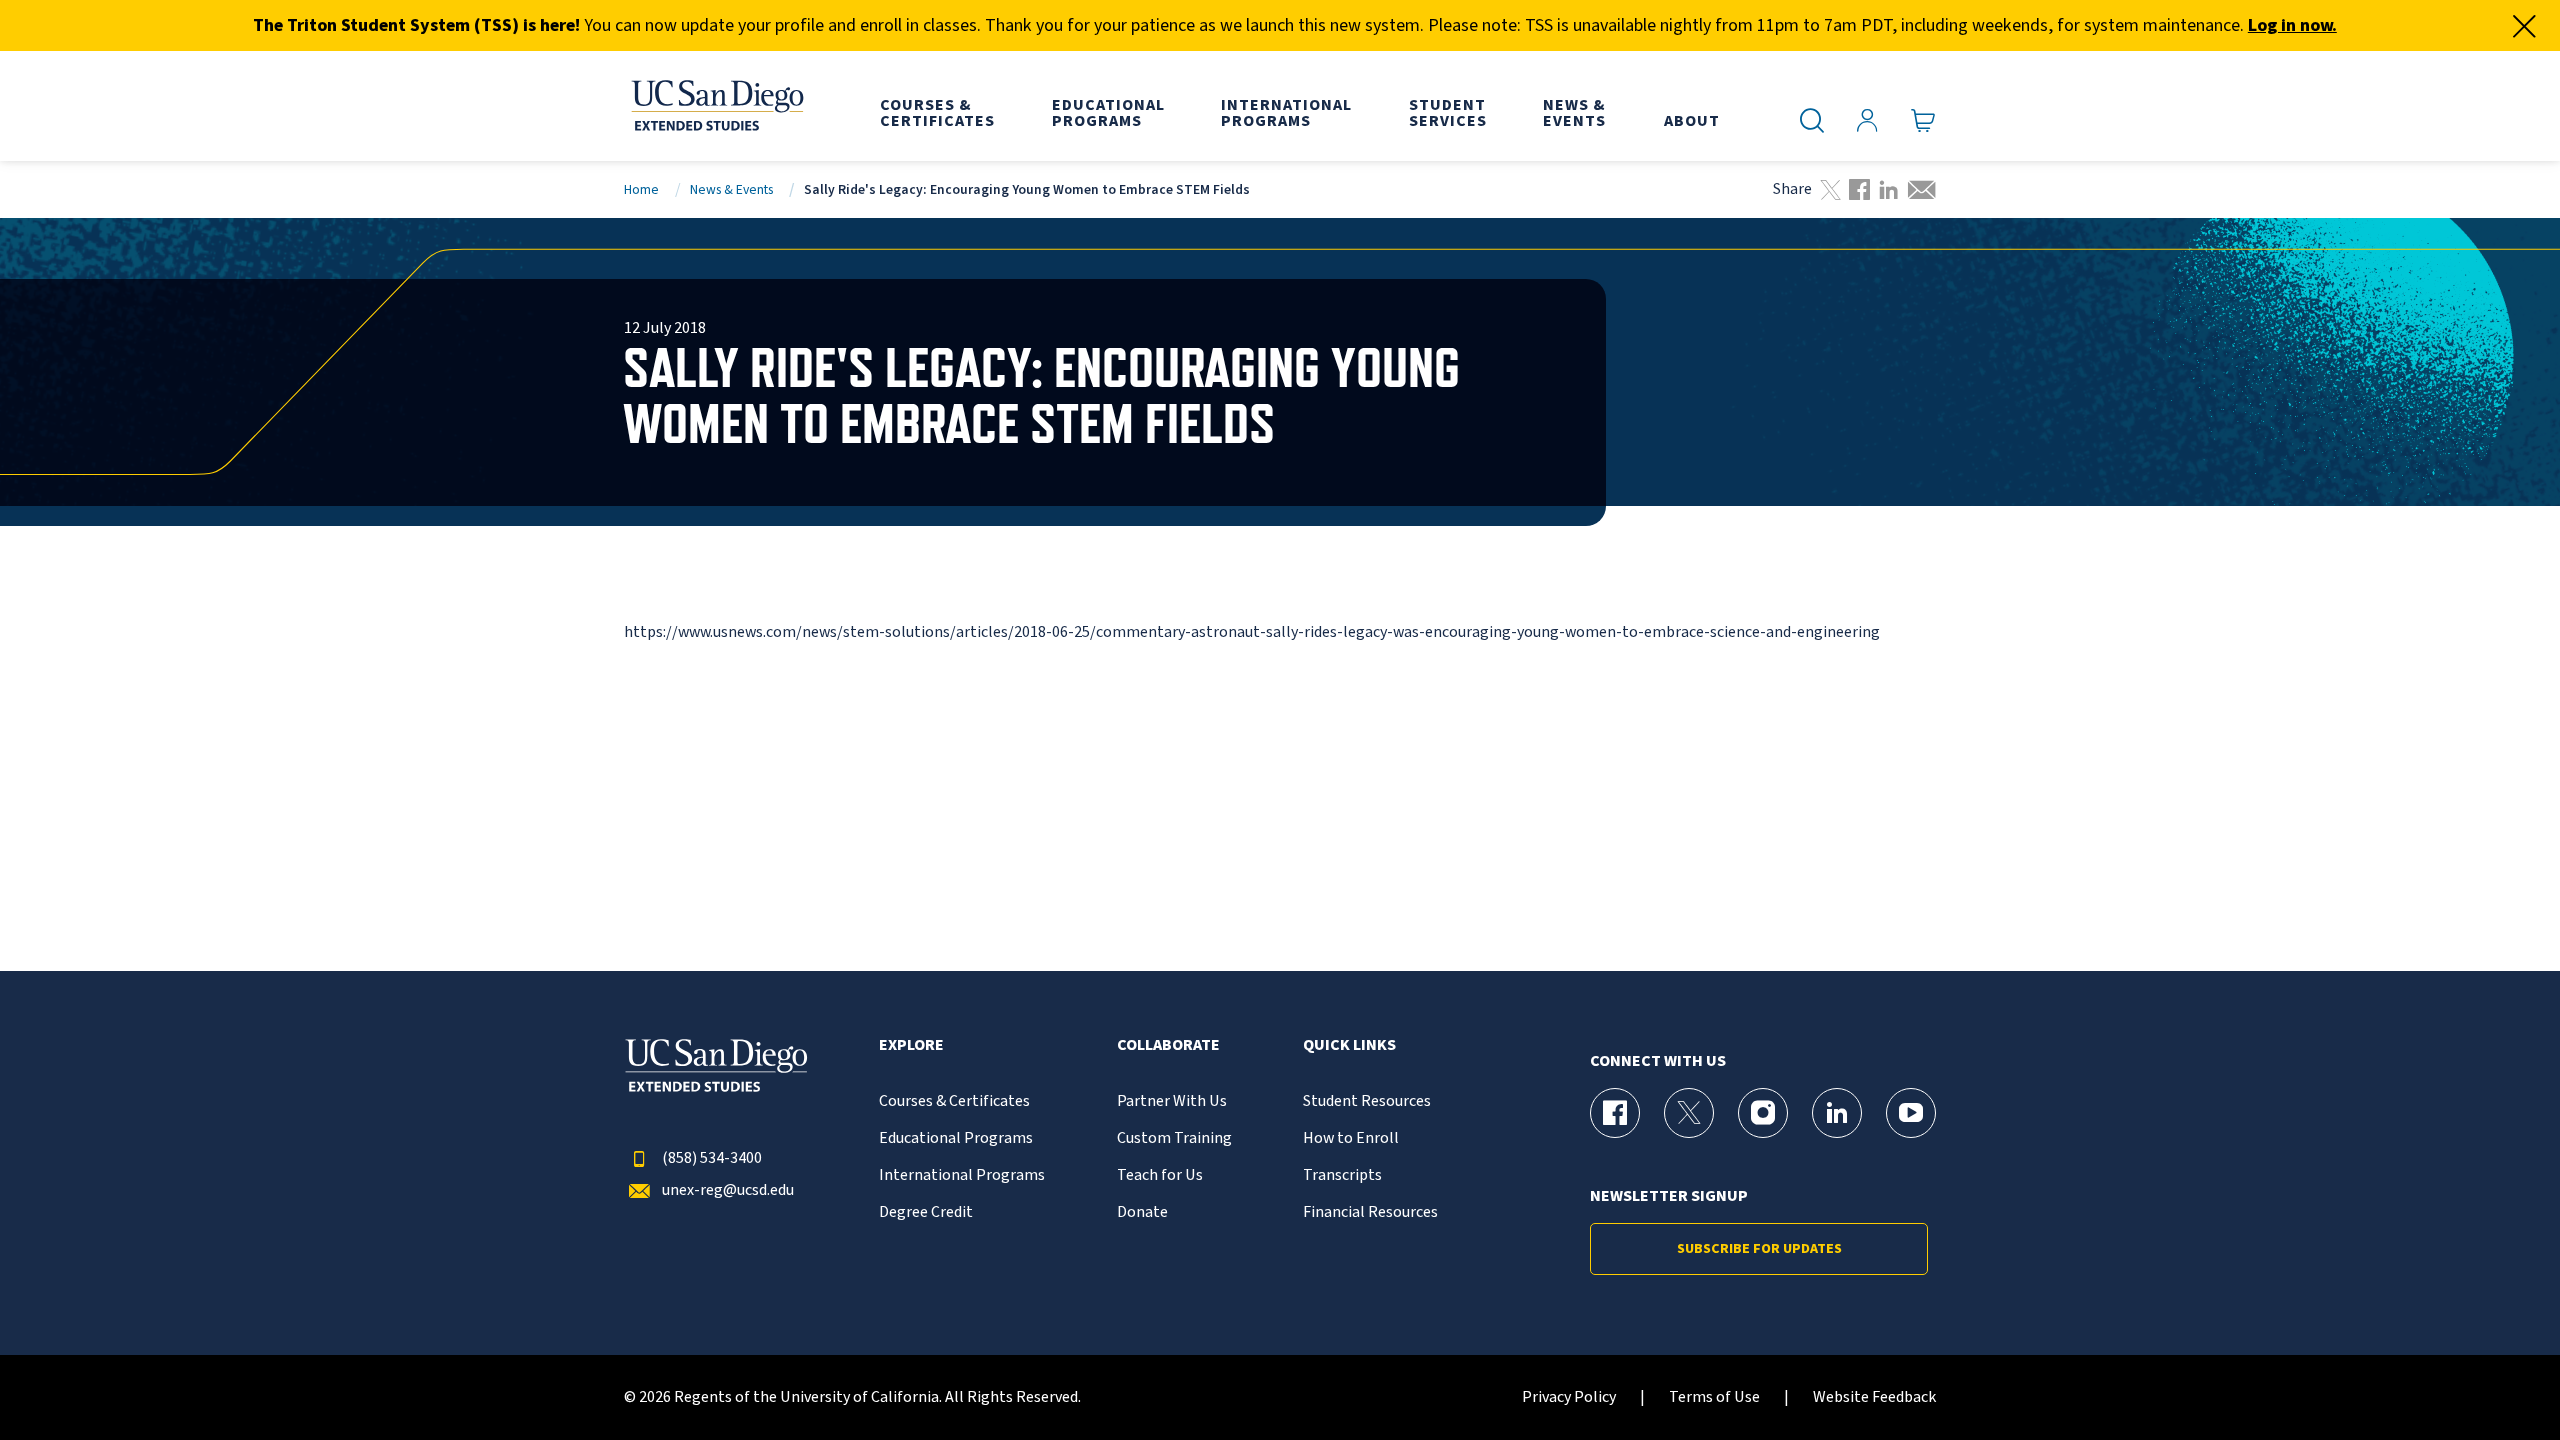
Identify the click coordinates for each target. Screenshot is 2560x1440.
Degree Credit (926, 1212)
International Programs (962, 1175)
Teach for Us (1160, 1175)
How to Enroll (1351, 1138)
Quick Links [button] (1349, 1045)
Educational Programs (956, 1138)
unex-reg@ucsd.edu (728, 1190)
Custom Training (1174, 1138)
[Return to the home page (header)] (716, 106)
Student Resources (1367, 1101)
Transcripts (1342, 1175)
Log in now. (2292, 25)
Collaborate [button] (1168, 1045)
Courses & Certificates (954, 1101)
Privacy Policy (1569, 1397)
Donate (1142, 1212)
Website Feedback (1874, 1397)
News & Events (731, 189)
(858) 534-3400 (712, 1158)
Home (641, 189)
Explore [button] (911, 1045)
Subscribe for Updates (1759, 1249)
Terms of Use (1714, 1397)
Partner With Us (1172, 1101)
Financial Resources (1370, 1212)
